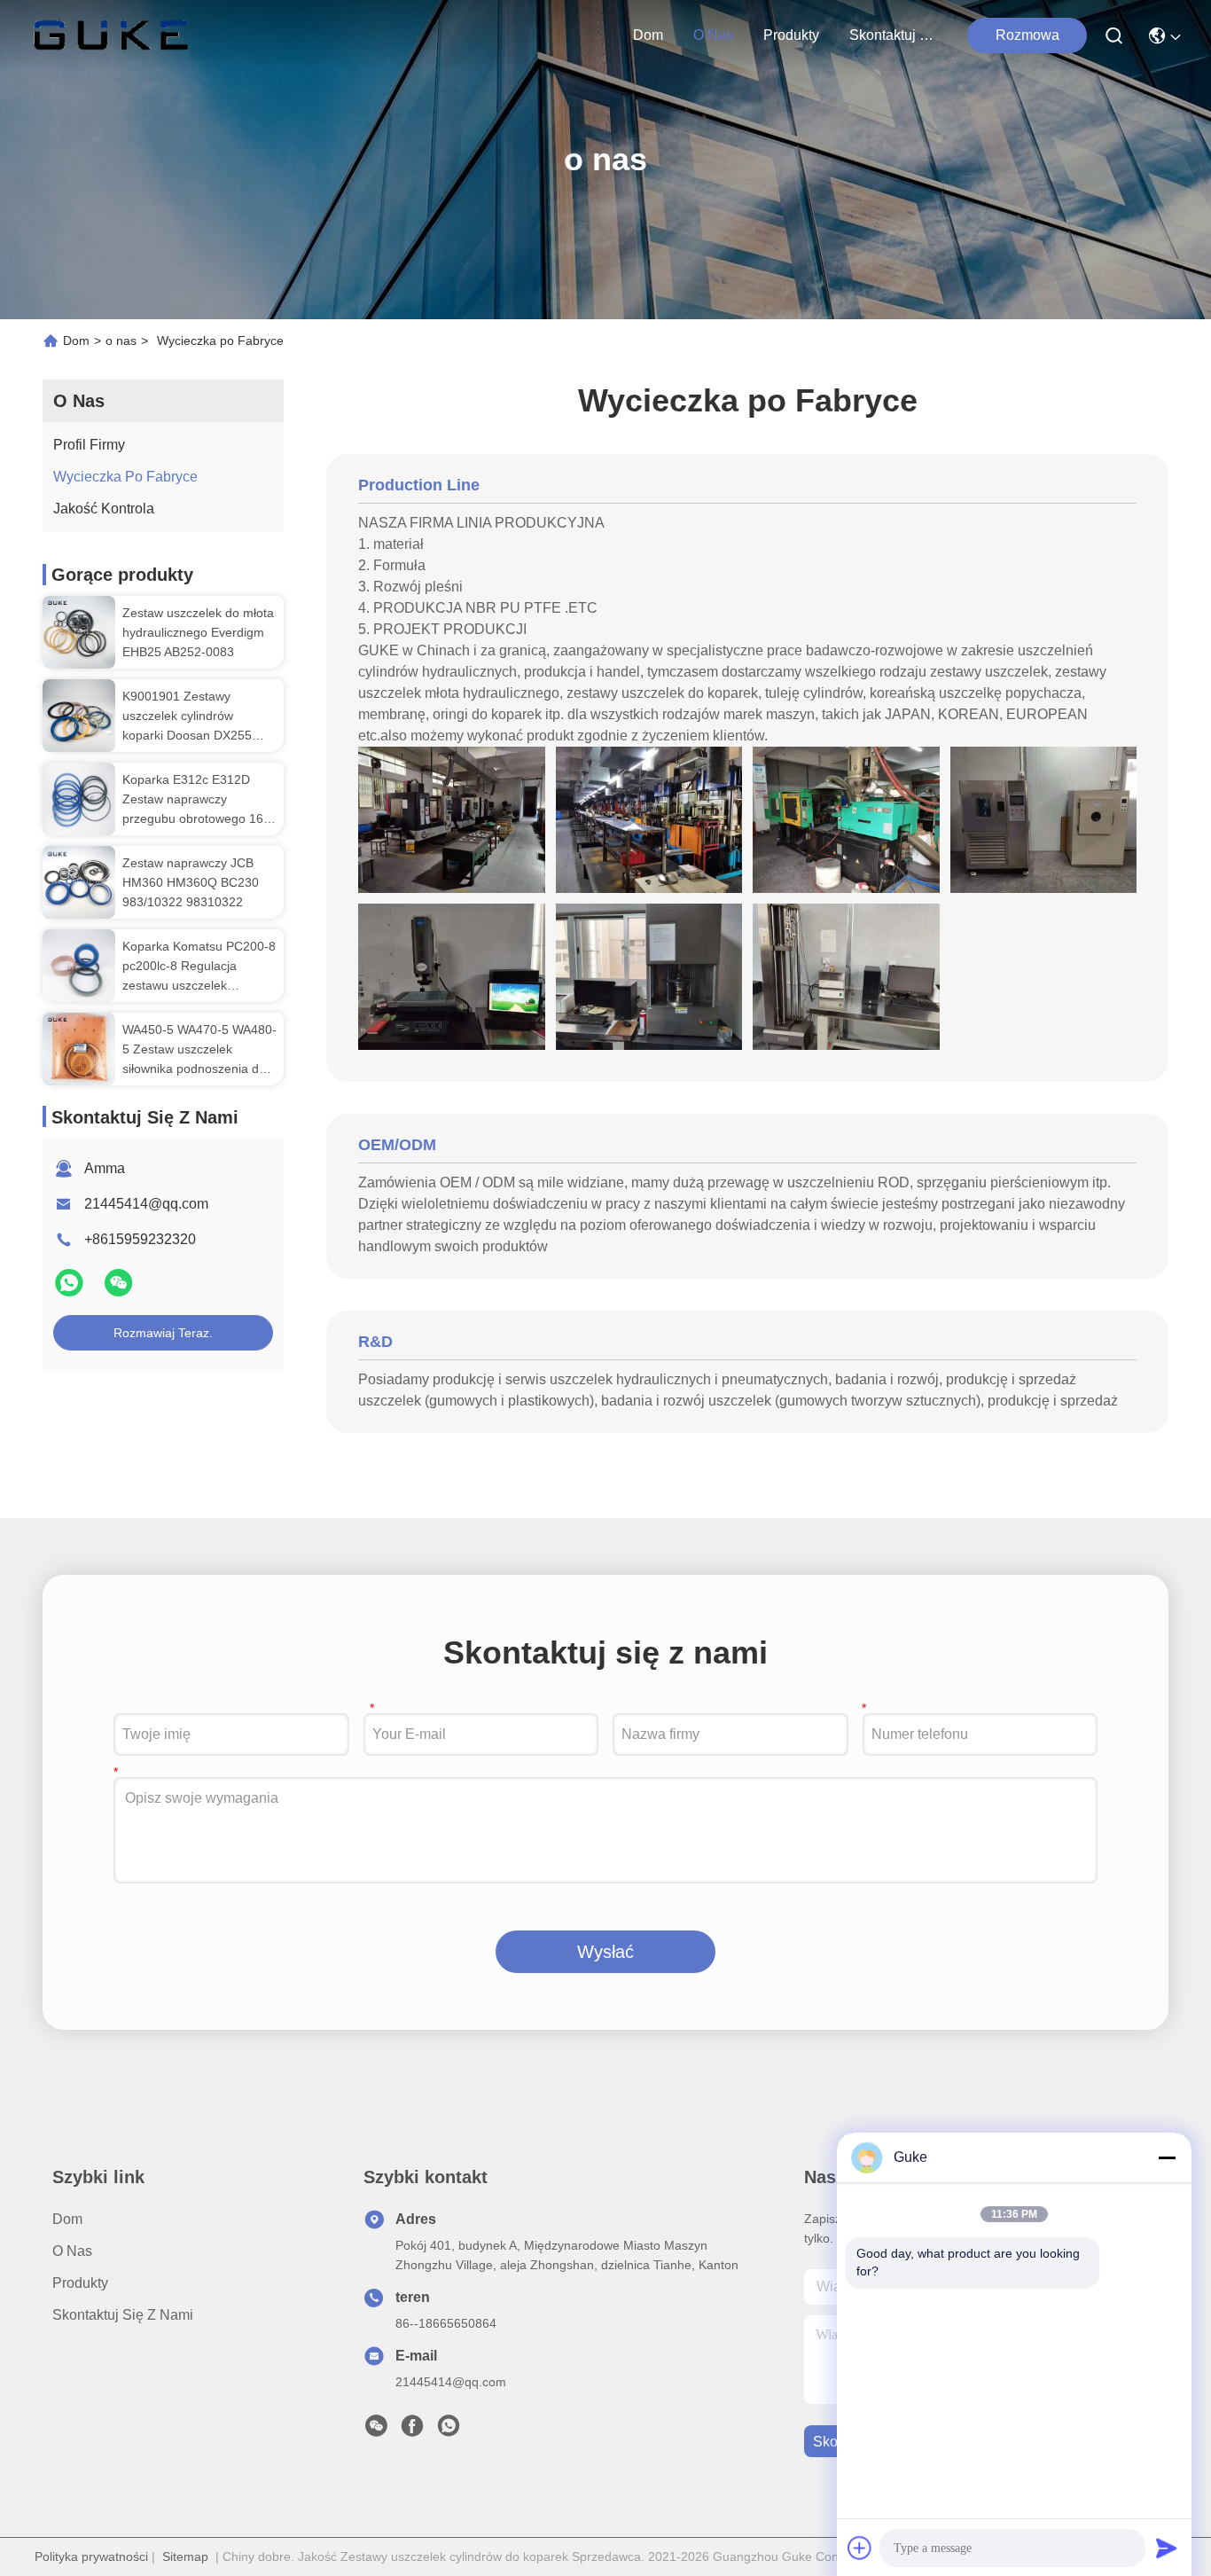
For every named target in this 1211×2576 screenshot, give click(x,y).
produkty (791, 35)
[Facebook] (412, 2431)
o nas (713, 35)
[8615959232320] (449, 2431)
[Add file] (860, 2548)
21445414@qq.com (146, 1204)
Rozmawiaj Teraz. (163, 1333)
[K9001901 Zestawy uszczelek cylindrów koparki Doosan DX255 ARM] (79, 716)
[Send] (1167, 2548)
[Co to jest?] (71, 1290)
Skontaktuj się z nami (892, 35)
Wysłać (605, 1952)
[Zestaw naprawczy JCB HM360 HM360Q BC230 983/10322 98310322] (79, 882)
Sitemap (185, 2556)
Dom (648, 35)
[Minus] (1167, 2157)
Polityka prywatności (91, 2556)
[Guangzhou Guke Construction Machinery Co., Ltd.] (111, 35)
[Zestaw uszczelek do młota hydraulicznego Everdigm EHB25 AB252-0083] (79, 632)
